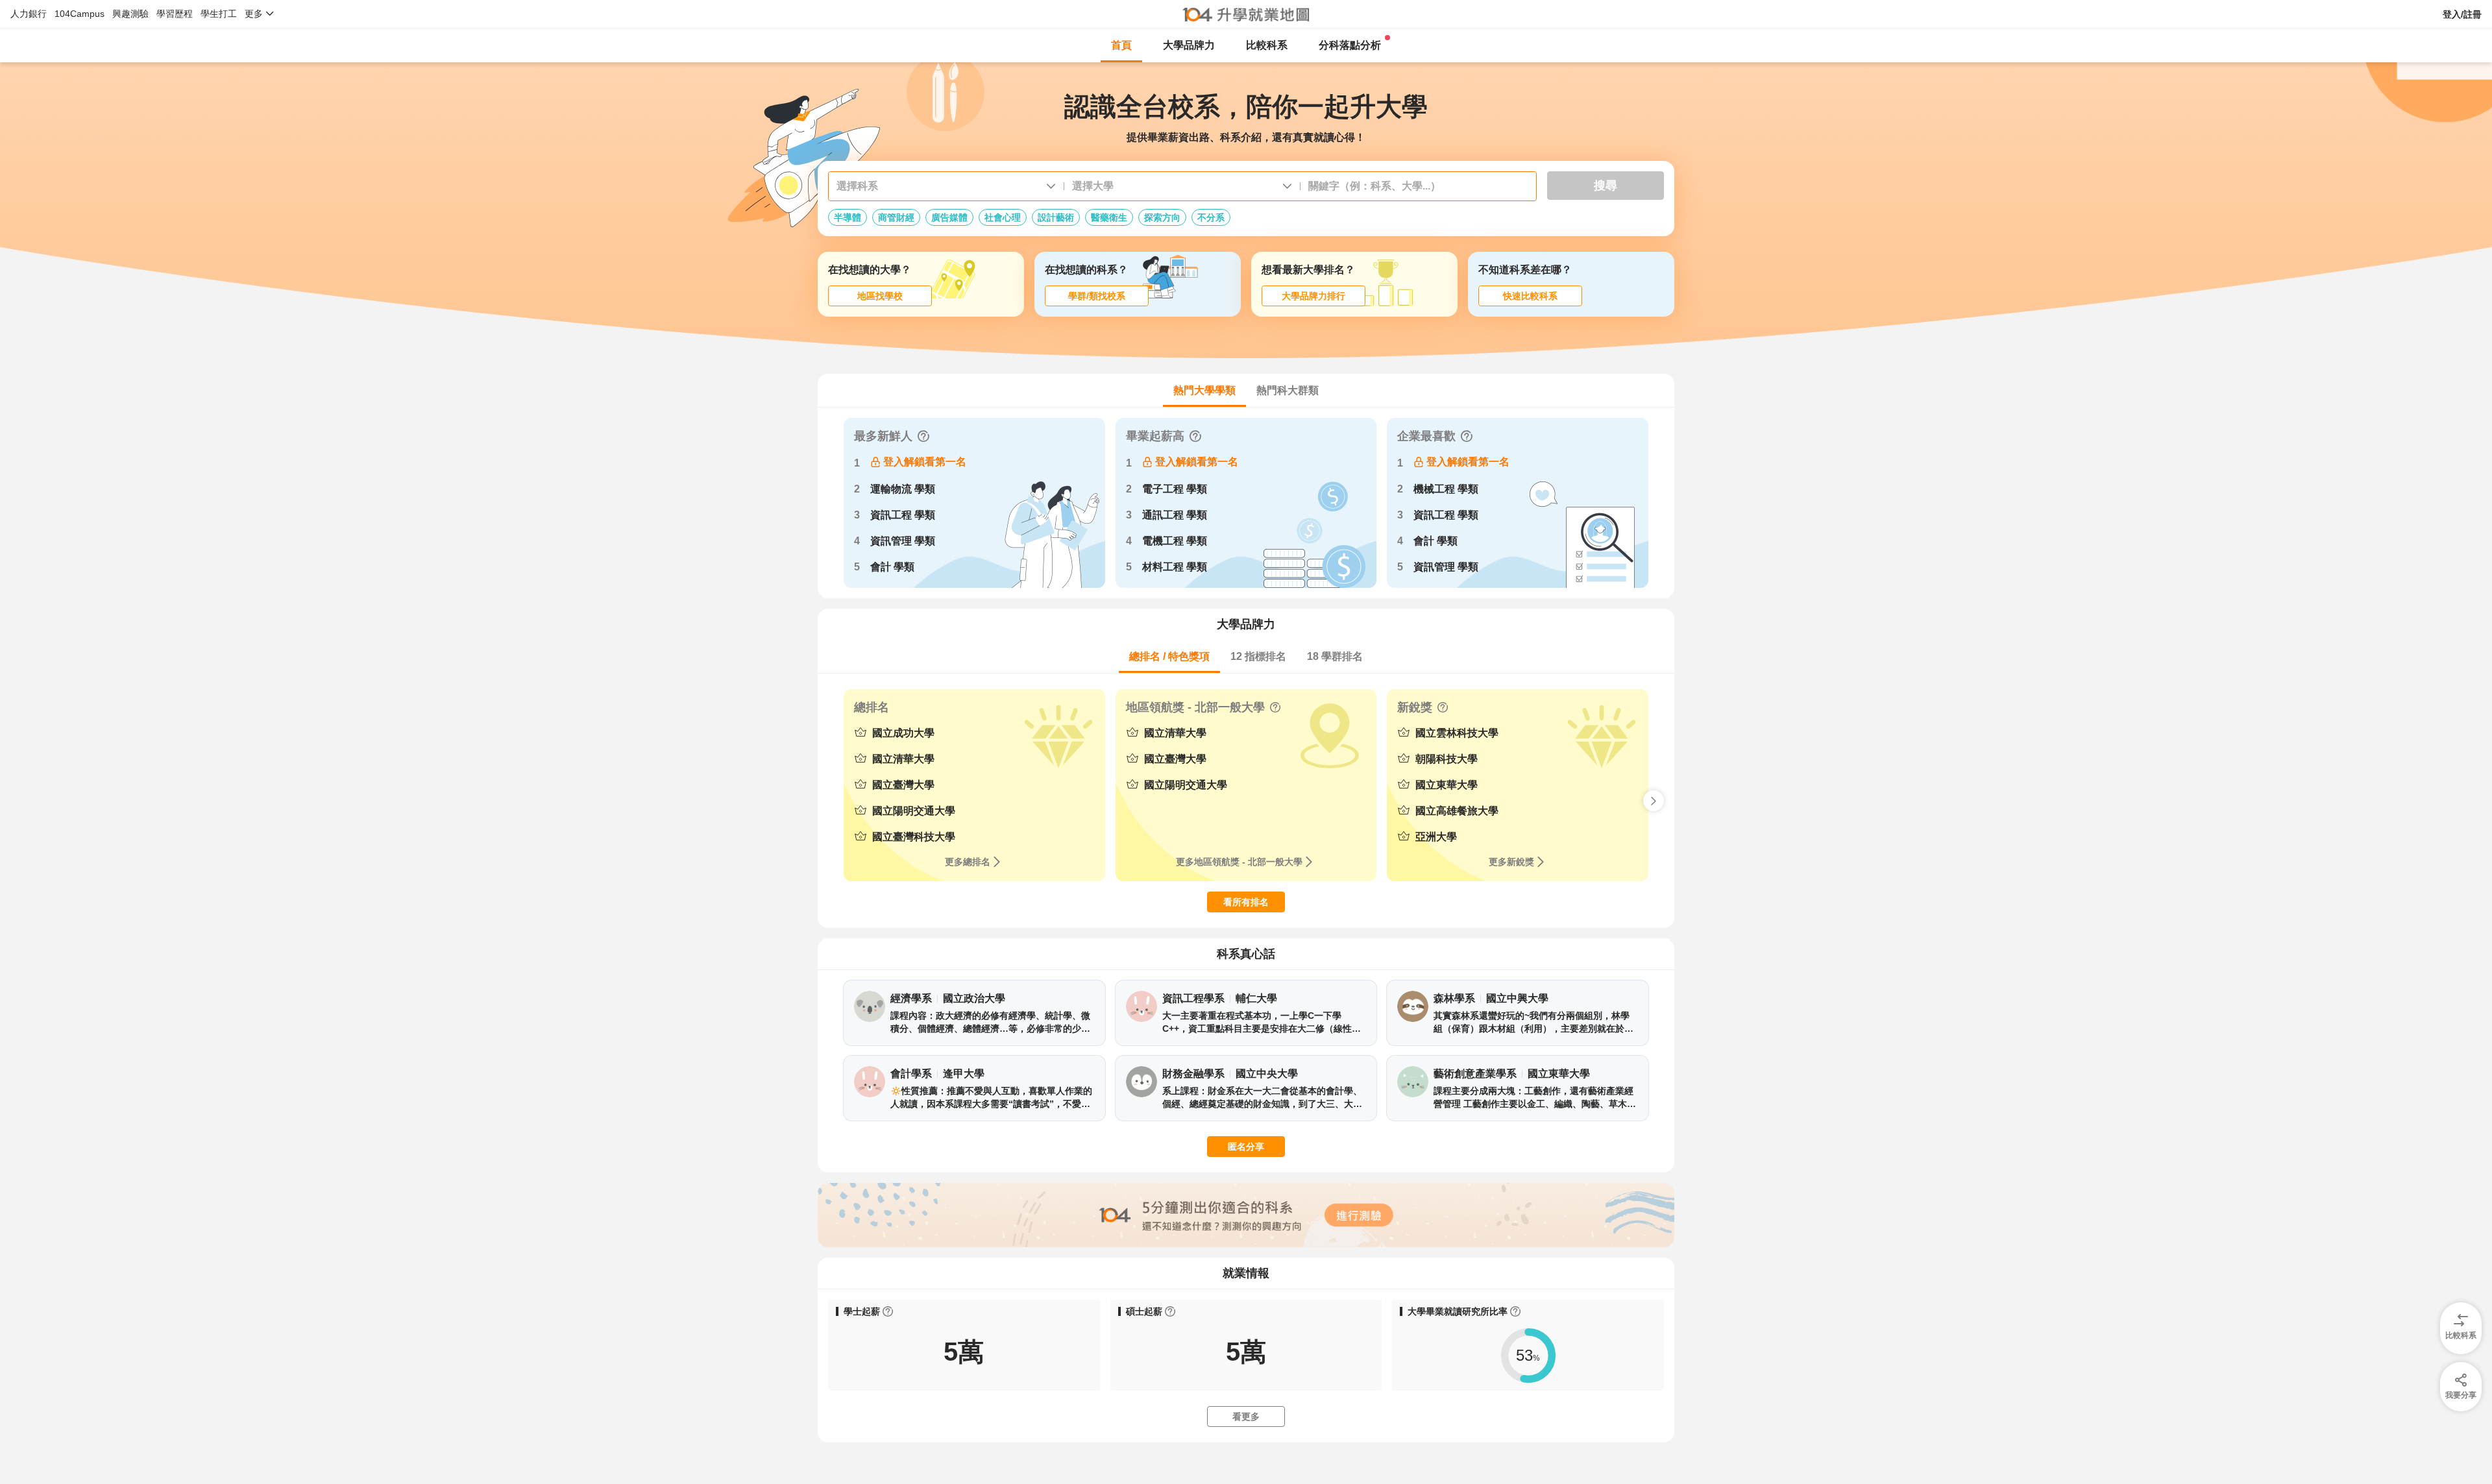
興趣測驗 (130, 14)
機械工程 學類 (1446, 489)
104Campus (79, 14)
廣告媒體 (949, 217)
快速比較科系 (1530, 296)
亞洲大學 (1436, 837)
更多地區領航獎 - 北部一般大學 (1239, 862)
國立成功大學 (903, 733)
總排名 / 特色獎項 (1169, 656)
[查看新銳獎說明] (1443, 707)
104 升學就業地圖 (1246, 14)
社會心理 (1003, 217)
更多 (254, 14)
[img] (2461, 1381)
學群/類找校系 (1097, 296)
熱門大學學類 (1204, 390)
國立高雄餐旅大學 (1457, 811)
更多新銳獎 (1511, 862)
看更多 (1246, 1417)
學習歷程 (175, 14)
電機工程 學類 (1175, 541)
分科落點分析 (1350, 45)
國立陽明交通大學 (914, 811)
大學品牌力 (1189, 45)
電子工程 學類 (1175, 489)
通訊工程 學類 (1175, 515)
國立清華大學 (903, 759)
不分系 (1211, 217)
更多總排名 (968, 862)
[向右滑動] (1654, 801)
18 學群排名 (1335, 656)
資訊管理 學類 (903, 541)
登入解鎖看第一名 (925, 462)
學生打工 (219, 14)
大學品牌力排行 (1313, 296)
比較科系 (1267, 45)
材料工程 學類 (1175, 567)
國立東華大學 (1447, 785)
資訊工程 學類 (903, 515)
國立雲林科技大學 (1457, 733)
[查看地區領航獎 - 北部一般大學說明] (1275, 707)
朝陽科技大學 (1447, 759)
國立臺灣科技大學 (914, 837)
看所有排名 (1246, 902)
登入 (2462, 14)
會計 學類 (892, 567)
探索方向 (1162, 217)
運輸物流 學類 (903, 489)
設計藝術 (1056, 217)
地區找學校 (880, 296)
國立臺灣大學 (903, 785)
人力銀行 (29, 14)
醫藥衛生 (1109, 217)
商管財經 (896, 217)
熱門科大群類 (1288, 390)
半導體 (848, 217)
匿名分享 (1246, 1147)
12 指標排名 (1258, 656)
